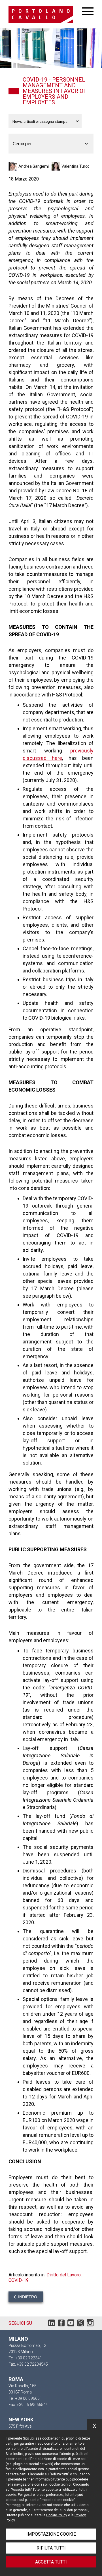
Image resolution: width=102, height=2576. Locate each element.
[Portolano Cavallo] (45, 14)
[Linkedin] (52, 2324)
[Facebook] (61, 2324)
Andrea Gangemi (34, 166)
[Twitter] (80, 2324)
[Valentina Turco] (57, 166)
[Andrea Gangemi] (13, 166)
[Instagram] (90, 2324)
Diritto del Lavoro (64, 2275)
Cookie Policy (57, 2515)
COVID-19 (19, 2280)
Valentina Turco (76, 166)
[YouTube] (71, 2324)
